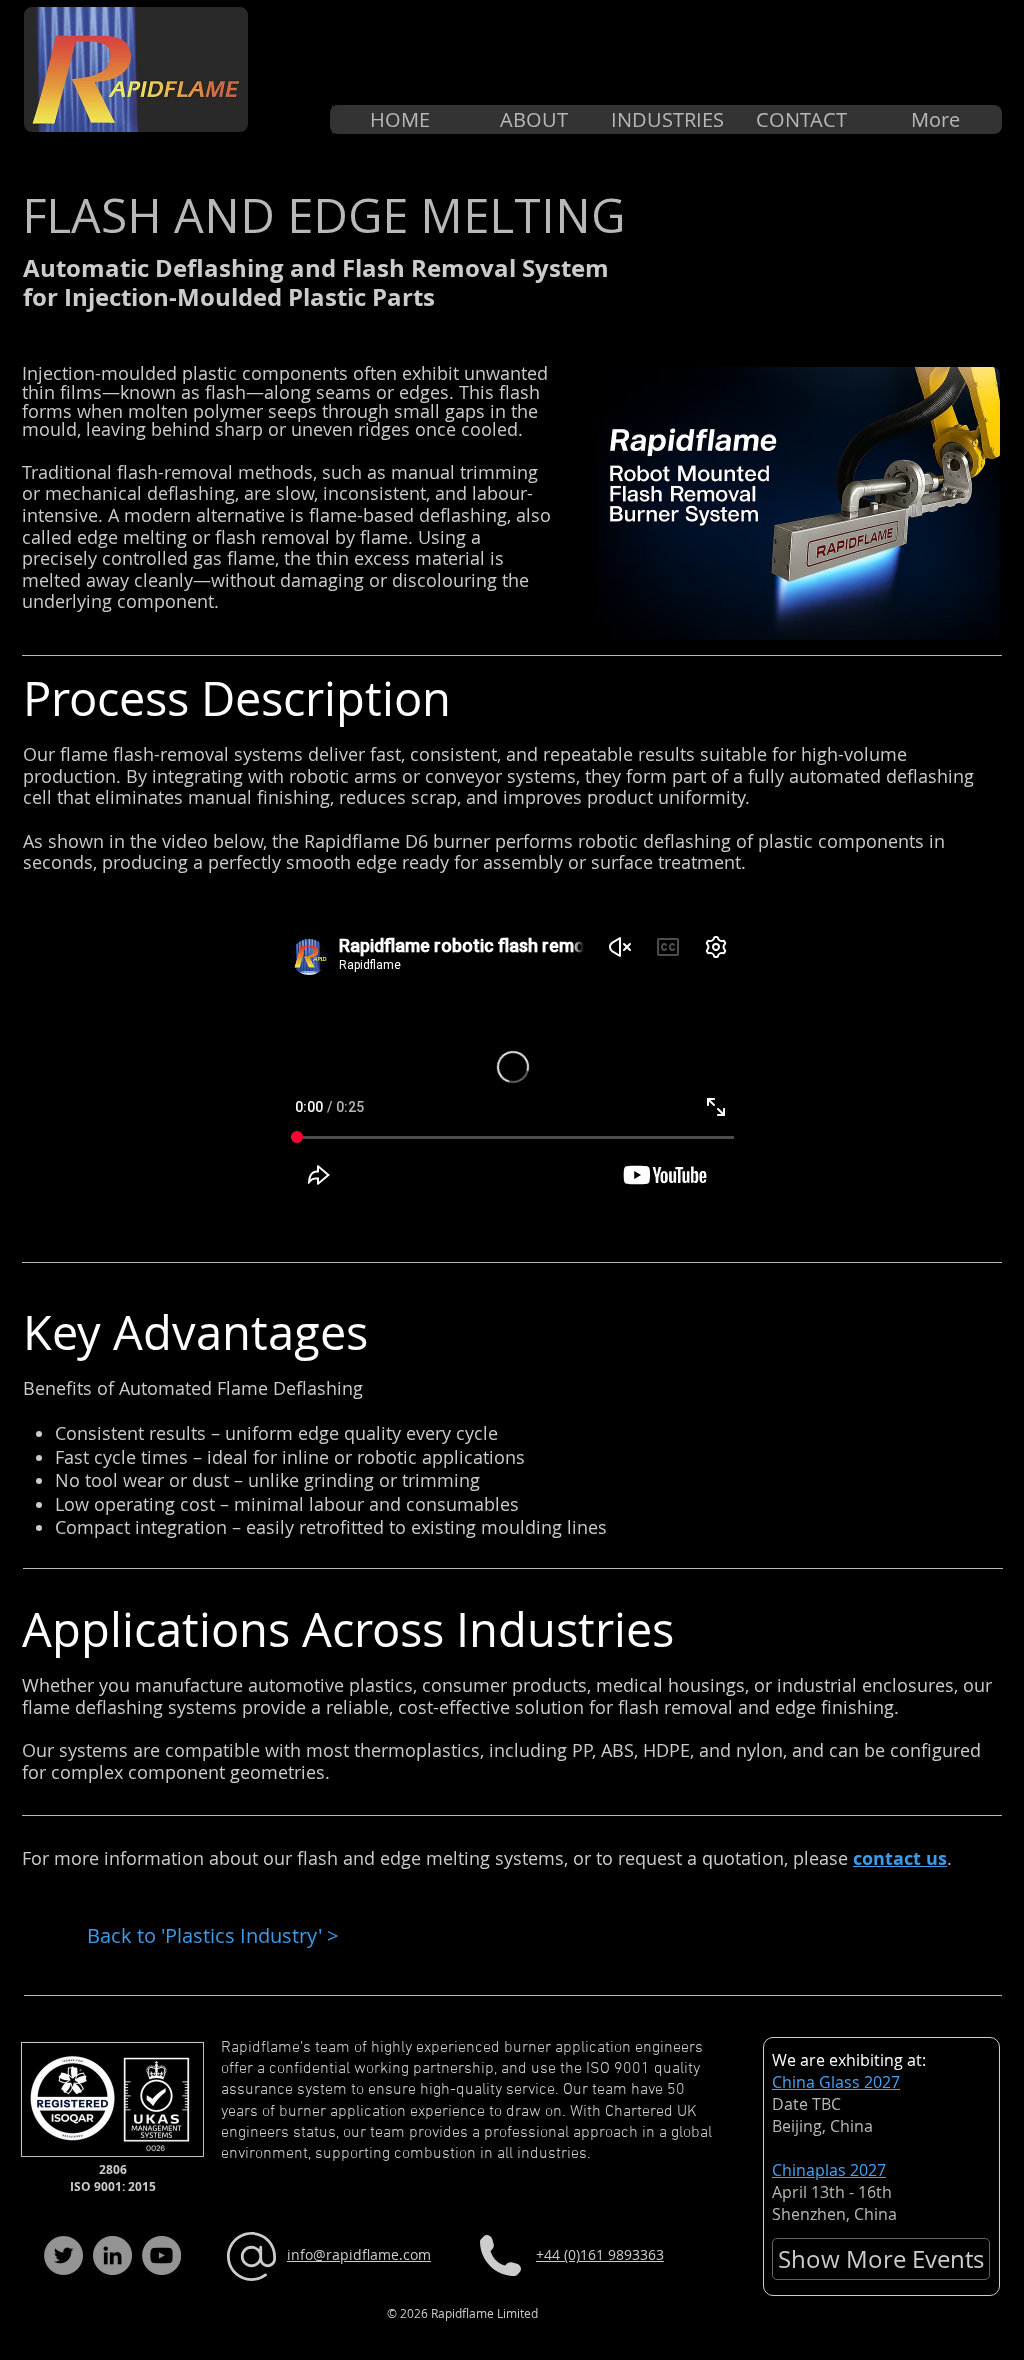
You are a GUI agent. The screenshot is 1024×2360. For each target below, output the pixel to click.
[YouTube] (161, 2255)
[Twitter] (63, 2255)
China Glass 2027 (836, 2082)
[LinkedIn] (112, 2255)
